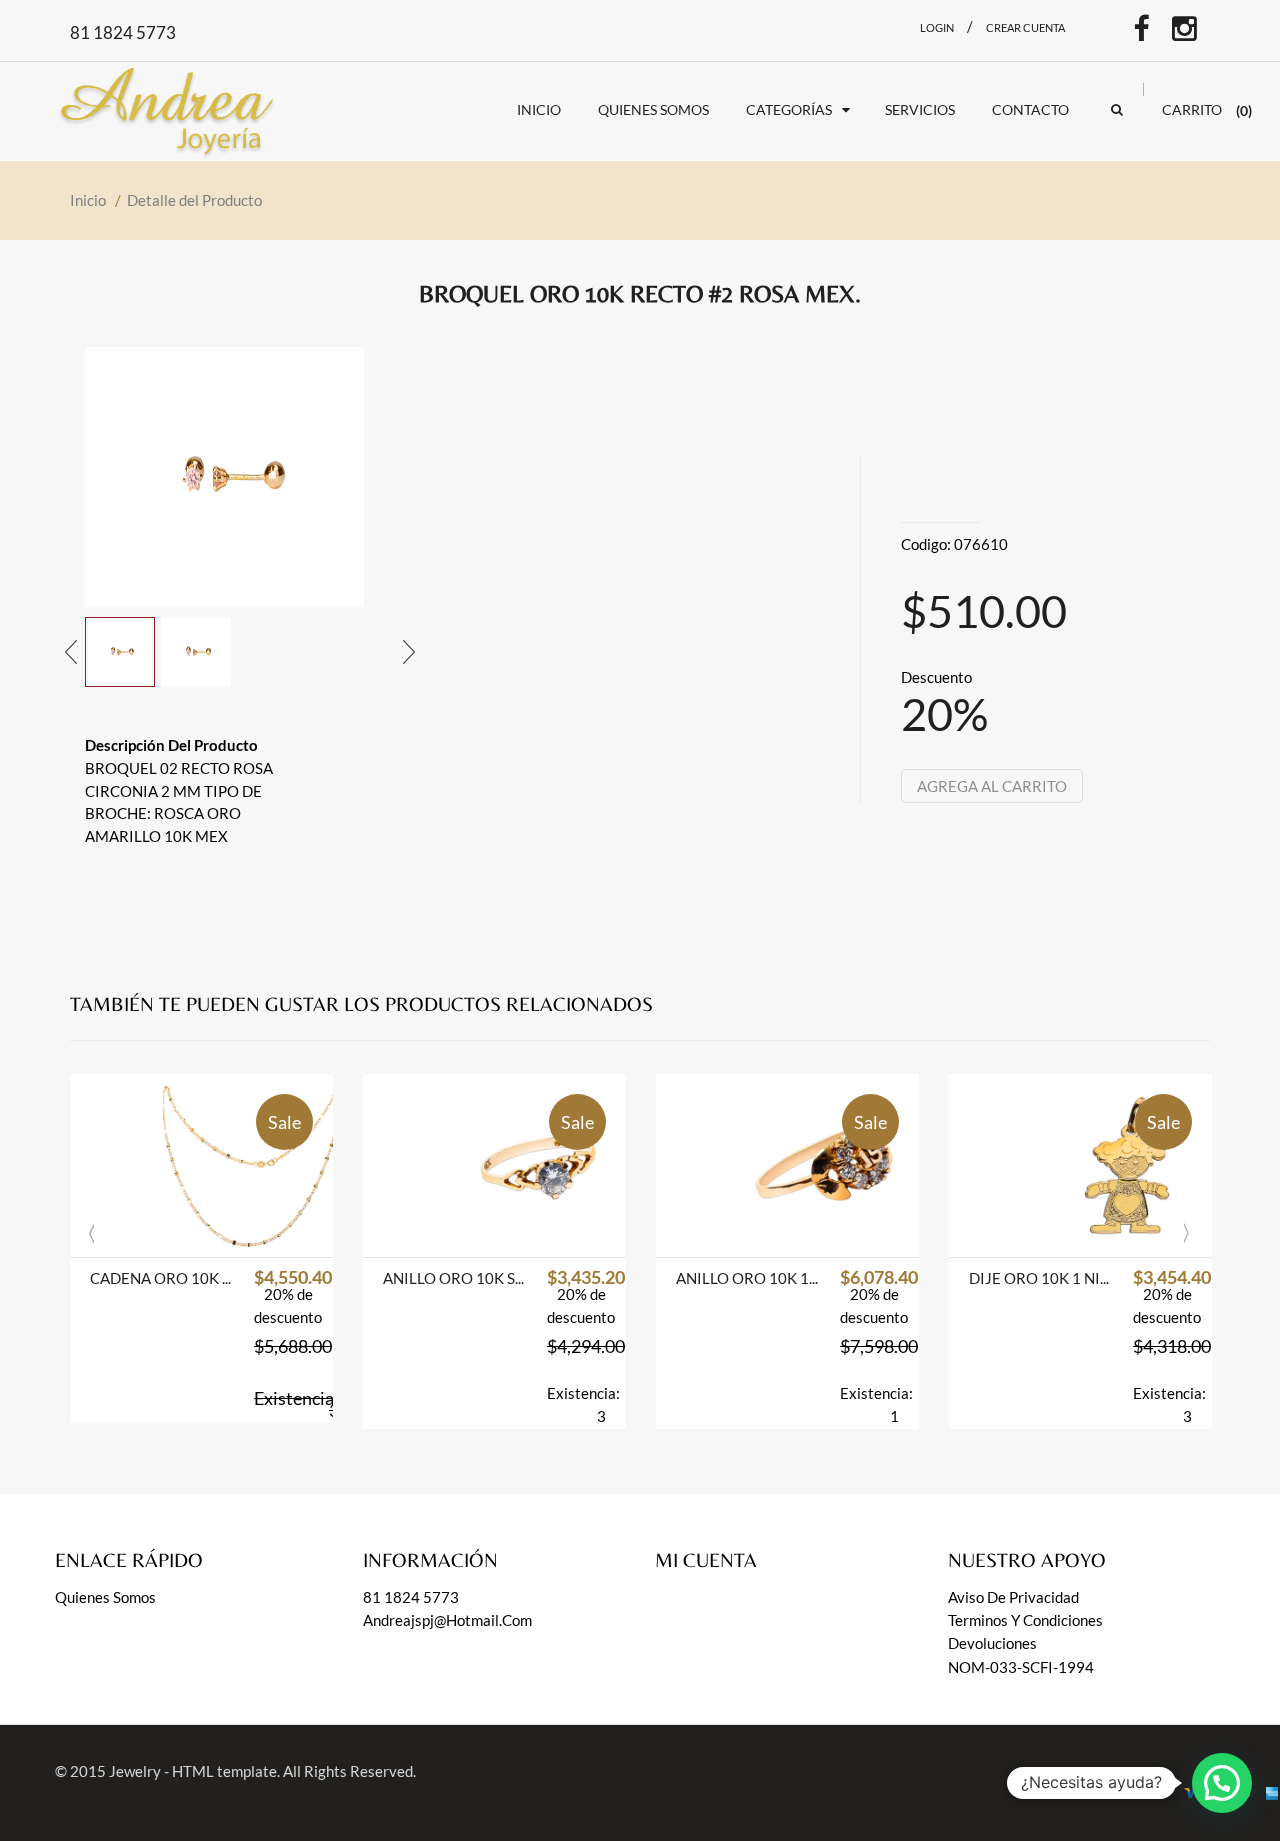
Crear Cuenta (1025, 27)
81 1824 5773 (411, 1597)
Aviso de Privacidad (1013, 1597)
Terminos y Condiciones (1025, 1620)
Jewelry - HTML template (193, 1771)
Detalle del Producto (194, 200)
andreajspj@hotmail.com (447, 1620)
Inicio (88, 200)
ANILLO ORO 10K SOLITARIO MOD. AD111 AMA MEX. (455, 1278)
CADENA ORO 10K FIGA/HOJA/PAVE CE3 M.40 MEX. (162, 1278)
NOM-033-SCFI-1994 (1021, 1667)
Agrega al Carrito (992, 786)
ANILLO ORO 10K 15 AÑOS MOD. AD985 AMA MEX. (748, 1278)
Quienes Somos (105, 1597)
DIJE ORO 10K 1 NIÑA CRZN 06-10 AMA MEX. (1041, 1278)
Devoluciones (992, 1643)
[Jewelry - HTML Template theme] (172, 107)
